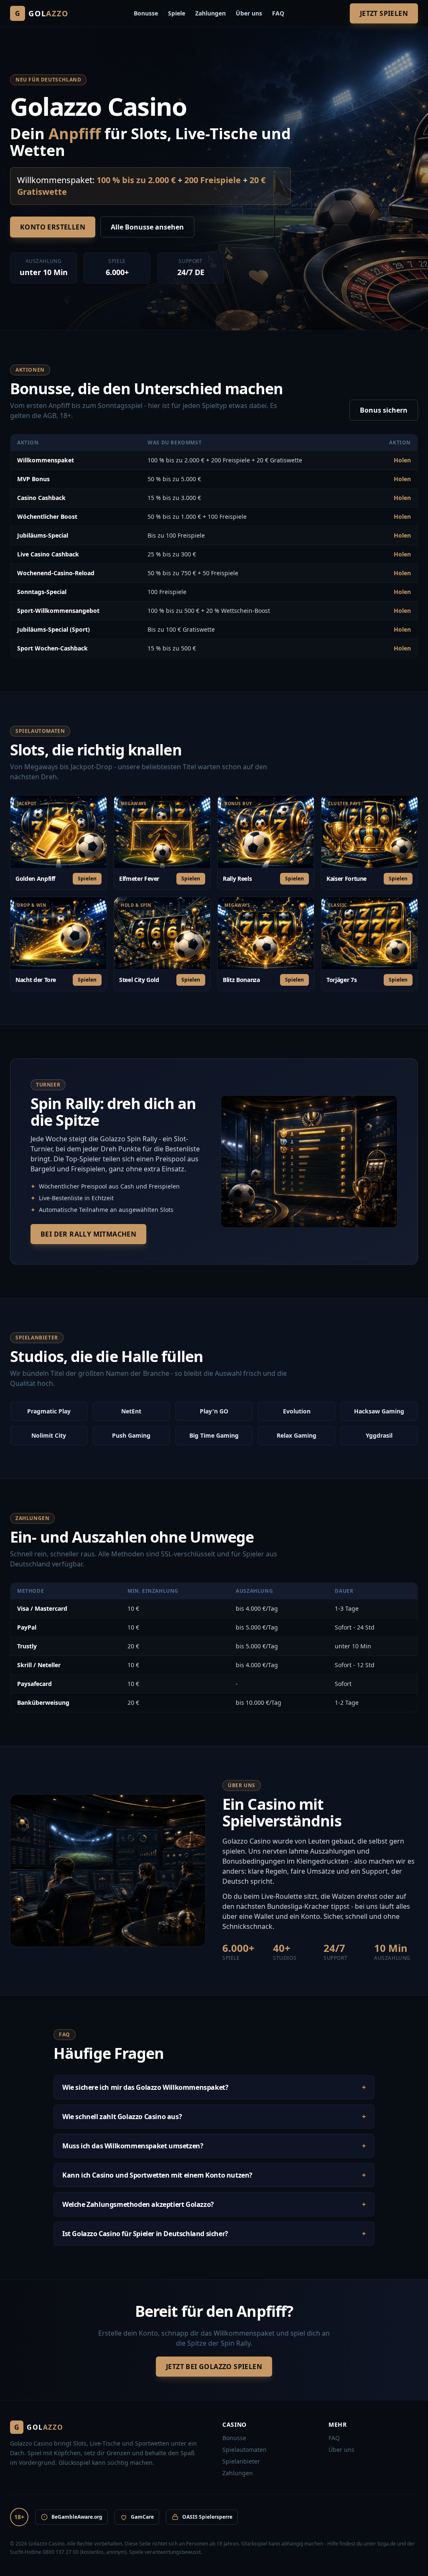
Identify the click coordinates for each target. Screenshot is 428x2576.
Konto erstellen (53, 227)
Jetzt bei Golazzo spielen (214, 2367)
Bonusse (146, 13)
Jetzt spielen (384, 13)
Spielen (87, 879)
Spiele (177, 13)
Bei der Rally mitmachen (88, 1234)
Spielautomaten (245, 2450)
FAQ (278, 13)
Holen (402, 460)
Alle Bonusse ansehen (147, 227)
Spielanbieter (241, 2461)
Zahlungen (210, 13)
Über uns (249, 13)
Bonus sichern (384, 410)
